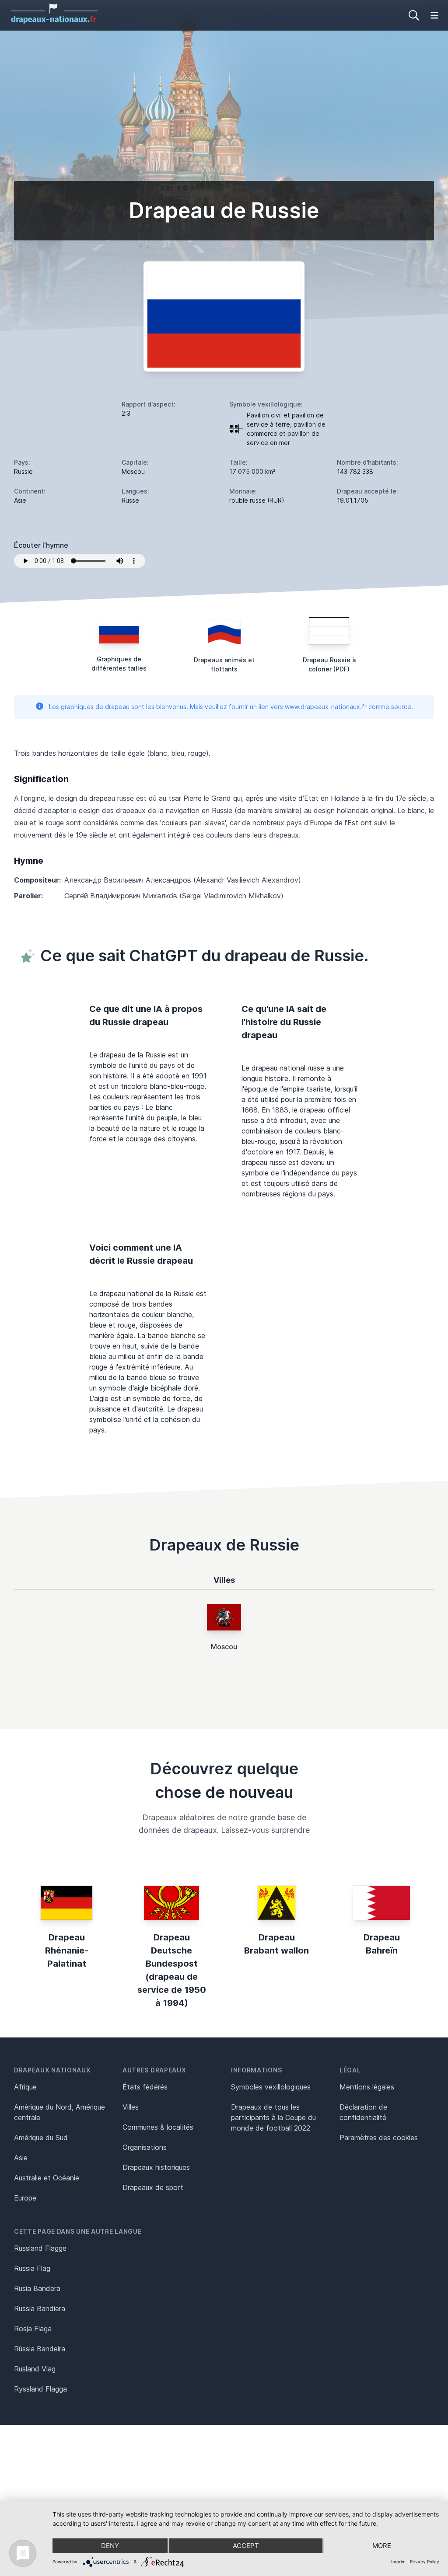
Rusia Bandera (37, 2288)
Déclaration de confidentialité (363, 2112)
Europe (25, 2198)
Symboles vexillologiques (271, 2087)
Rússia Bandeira (40, 2349)
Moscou (224, 1647)
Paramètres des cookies (379, 2138)
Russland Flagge (40, 2248)
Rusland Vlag (35, 2369)
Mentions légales (367, 2087)
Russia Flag (32, 2268)
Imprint (399, 2562)
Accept (246, 2546)
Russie (23, 471)
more (382, 2546)
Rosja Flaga (33, 2329)
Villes (131, 2107)
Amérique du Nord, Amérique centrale (59, 2112)
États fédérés (145, 2087)
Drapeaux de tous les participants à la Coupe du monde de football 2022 (273, 2117)
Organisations (145, 2147)
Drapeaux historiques (156, 2167)
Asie (21, 2158)
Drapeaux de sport (153, 2187)
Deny (110, 2546)
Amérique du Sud (41, 2138)
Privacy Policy (425, 2562)
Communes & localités (158, 2127)
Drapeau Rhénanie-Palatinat (67, 1950)
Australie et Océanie (47, 2178)
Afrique (25, 2087)
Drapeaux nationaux (52, 2070)
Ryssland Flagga (40, 2389)
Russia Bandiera (40, 2308)
